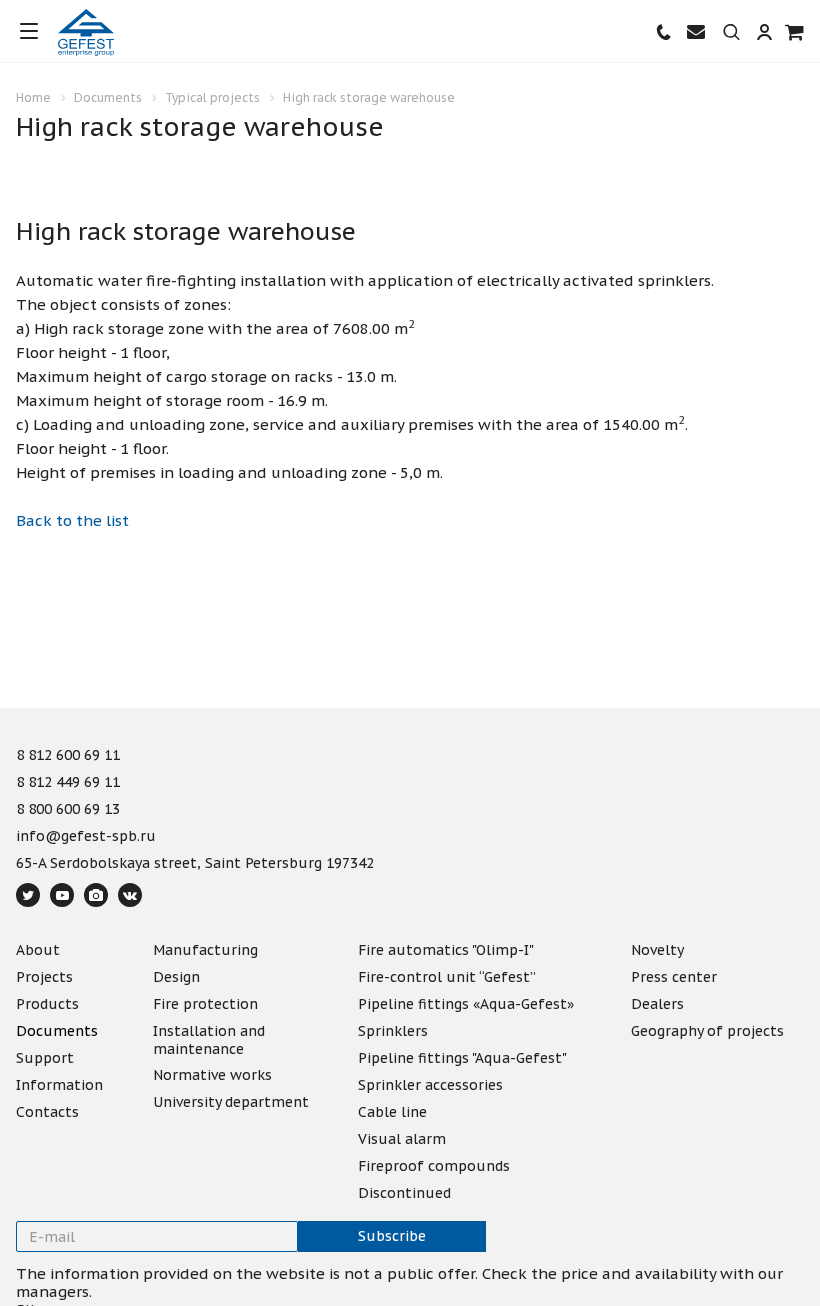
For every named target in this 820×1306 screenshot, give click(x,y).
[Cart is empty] (795, 31)
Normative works (212, 1075)
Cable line (392, 1112)
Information (59, 1085)
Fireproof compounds (434, 1166)
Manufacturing (205, 950)
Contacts (47, 1112)
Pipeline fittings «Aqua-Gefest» (466, 1004)
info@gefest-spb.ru (86, 837)
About (38, 950)
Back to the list (72, 520)
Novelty (657, 950)
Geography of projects (707, 1031)
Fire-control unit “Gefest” (447, 977)
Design (176, 977)
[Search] (731, 33)
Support (45, 1058)
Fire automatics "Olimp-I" (446, 950)
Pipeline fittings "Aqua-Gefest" (462, 1058)
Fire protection (205, 1004)
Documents (57, 1031)
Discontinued (404, 1193)
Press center (674, 977)
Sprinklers (393, 1031)
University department (231, 1102)
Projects (44, 977)
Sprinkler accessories (430, 1085)
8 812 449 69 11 (68, 783)
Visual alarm (402, 1139)
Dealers (657, 1004)
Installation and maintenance (209, 1040)
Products (47, 1004)
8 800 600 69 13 (68, 810)
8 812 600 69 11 (68, 756)
